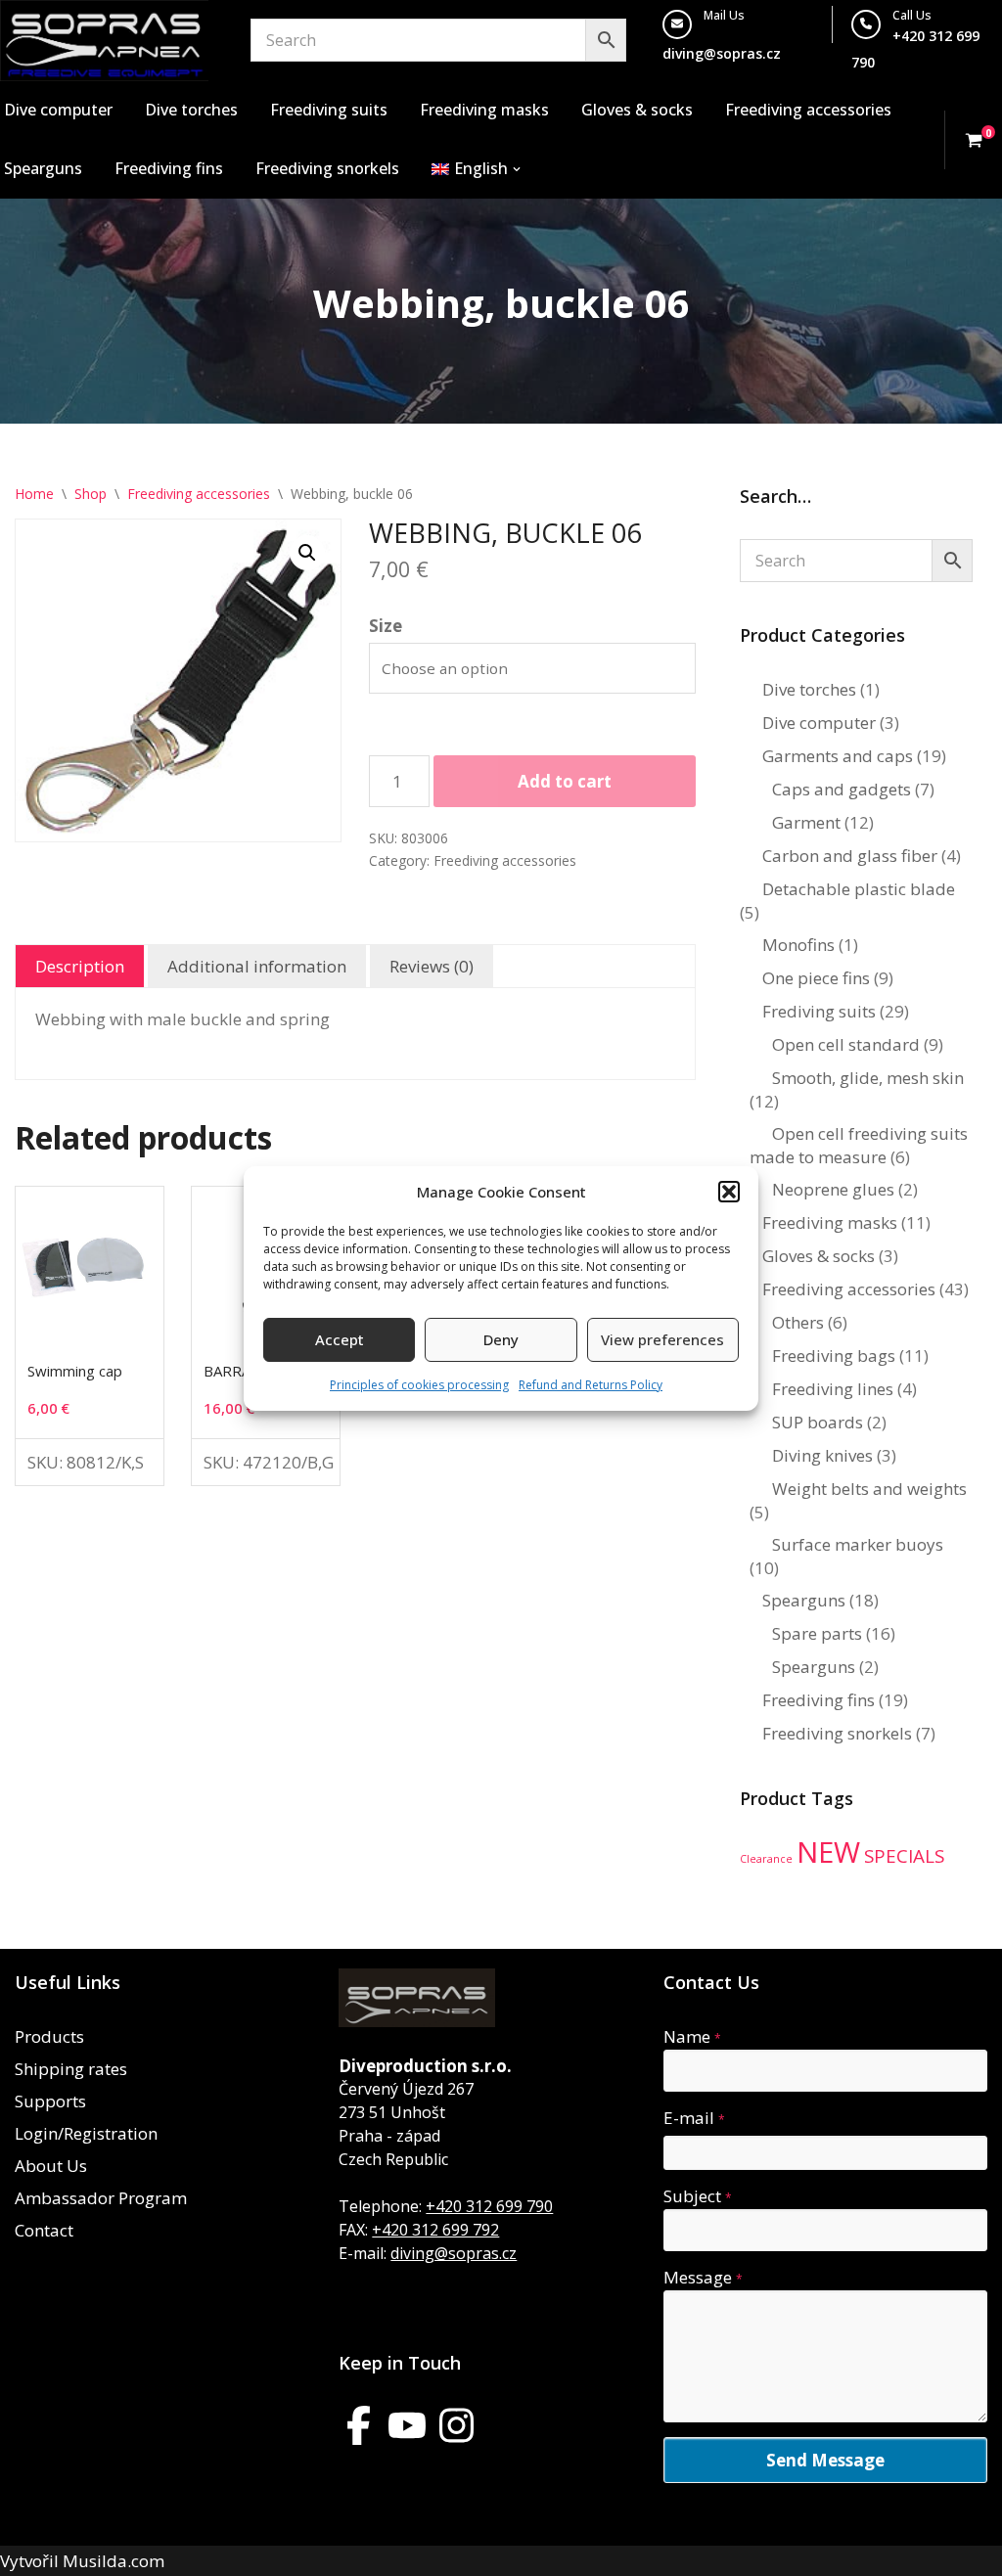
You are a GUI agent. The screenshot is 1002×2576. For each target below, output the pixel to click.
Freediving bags (834, 1356)
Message (703, 2277)
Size (386, 626)
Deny (501, 1339)
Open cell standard (846, 1044)
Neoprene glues (833, 1189)
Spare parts (817, 1633)
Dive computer (58, 110)
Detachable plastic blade (859, 889)
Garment (806, 822)
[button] (729, 1192)
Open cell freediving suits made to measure (859, 1145)
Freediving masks (484, 110)
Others (798, 1322)
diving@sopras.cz (722, 53)
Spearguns (43, 168)
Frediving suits (819, 1011)
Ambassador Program (101, 2198)
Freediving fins (169, 168)
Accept (340, 1339)
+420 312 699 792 (435, 2230)
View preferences (662, 1339)
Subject (698, 2196)
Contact (44, 2230)
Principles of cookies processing (419, 1385)
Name (692, 2036)
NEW (828, 1852)
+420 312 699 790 (489, 2206)
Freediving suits (329, 110)
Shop (91, 494)
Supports (50, 2101)
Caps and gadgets (842, 789)
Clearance (766, 1859)
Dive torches (191, 110)
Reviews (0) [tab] (432, 966)
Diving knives (822, 1455)
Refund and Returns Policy (591, 1385)
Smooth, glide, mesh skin (868, 1078)
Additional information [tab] (257, 966)
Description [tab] (80, 966)
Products (49, 2036)
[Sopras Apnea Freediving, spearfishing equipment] (104, 41)
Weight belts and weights (869, 1489)
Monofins (798, 945)
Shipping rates (71, 2069)
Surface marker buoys (858, 1544)
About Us (51, 2166)
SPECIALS (904, 1856)
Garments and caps (838, 756)
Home (34, 494)
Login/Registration (86, 2133)
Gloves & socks (637, 110)
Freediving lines (833, 1389)
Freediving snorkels (327, 168)
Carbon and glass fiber (850, 856)
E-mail (694, 2118)
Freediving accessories (808, 110)
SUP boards (818, 1422)
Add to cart (565, 781)
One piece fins (816, 978)
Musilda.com (114, 2561)
